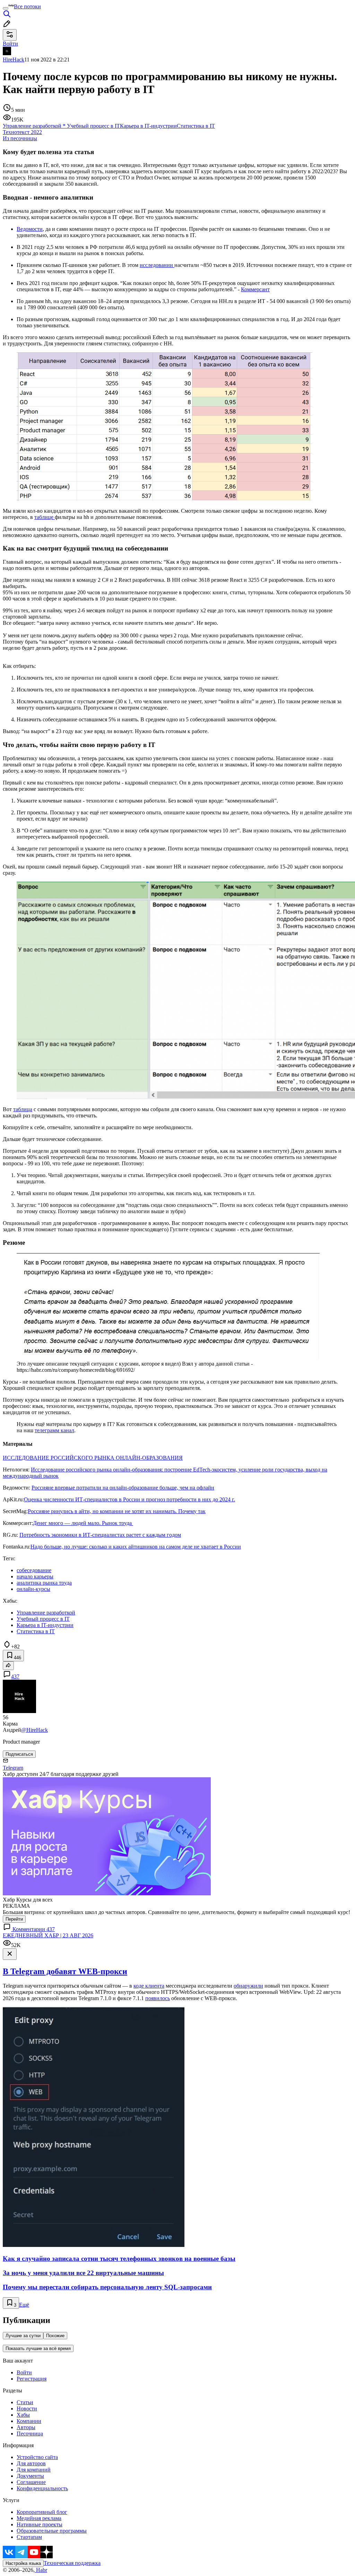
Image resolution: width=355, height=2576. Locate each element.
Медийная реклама (39, 2518)
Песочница (30, 2434)
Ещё (24, 2305)
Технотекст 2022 (22, 132)
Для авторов (31, 2463)
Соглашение (31, 2482)
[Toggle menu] (6, 8)
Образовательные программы (52, 2531)
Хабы (23, 2415)
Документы (30, 2476)
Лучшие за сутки (23, 2336)
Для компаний (34, 2470)
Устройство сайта (37, 2457)
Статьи (25, 2402)
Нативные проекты (40, 2524)
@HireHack (34, 1730)
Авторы (26, 2427)
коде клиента (149, 1986)
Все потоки (27, 6)
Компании (29, 2421)
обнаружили (248, 1986)
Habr (41, 2570)
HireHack (14, 60)
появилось (158, 1998)
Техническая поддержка (72, 2563)
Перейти (14, 1919)
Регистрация (32, 2379)
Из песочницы (20, 138)
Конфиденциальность (42, 2488)
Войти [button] (10, 44)
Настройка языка (23, 2563)
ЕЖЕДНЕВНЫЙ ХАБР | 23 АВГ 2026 (48, 1935)
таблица (23, 1109)
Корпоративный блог (42, 2512)
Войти (24, 2372)
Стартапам (29, 2537)
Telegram (13, 1768)
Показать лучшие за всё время (38, 2348)
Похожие (55, 2336)
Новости (27, 2409)
